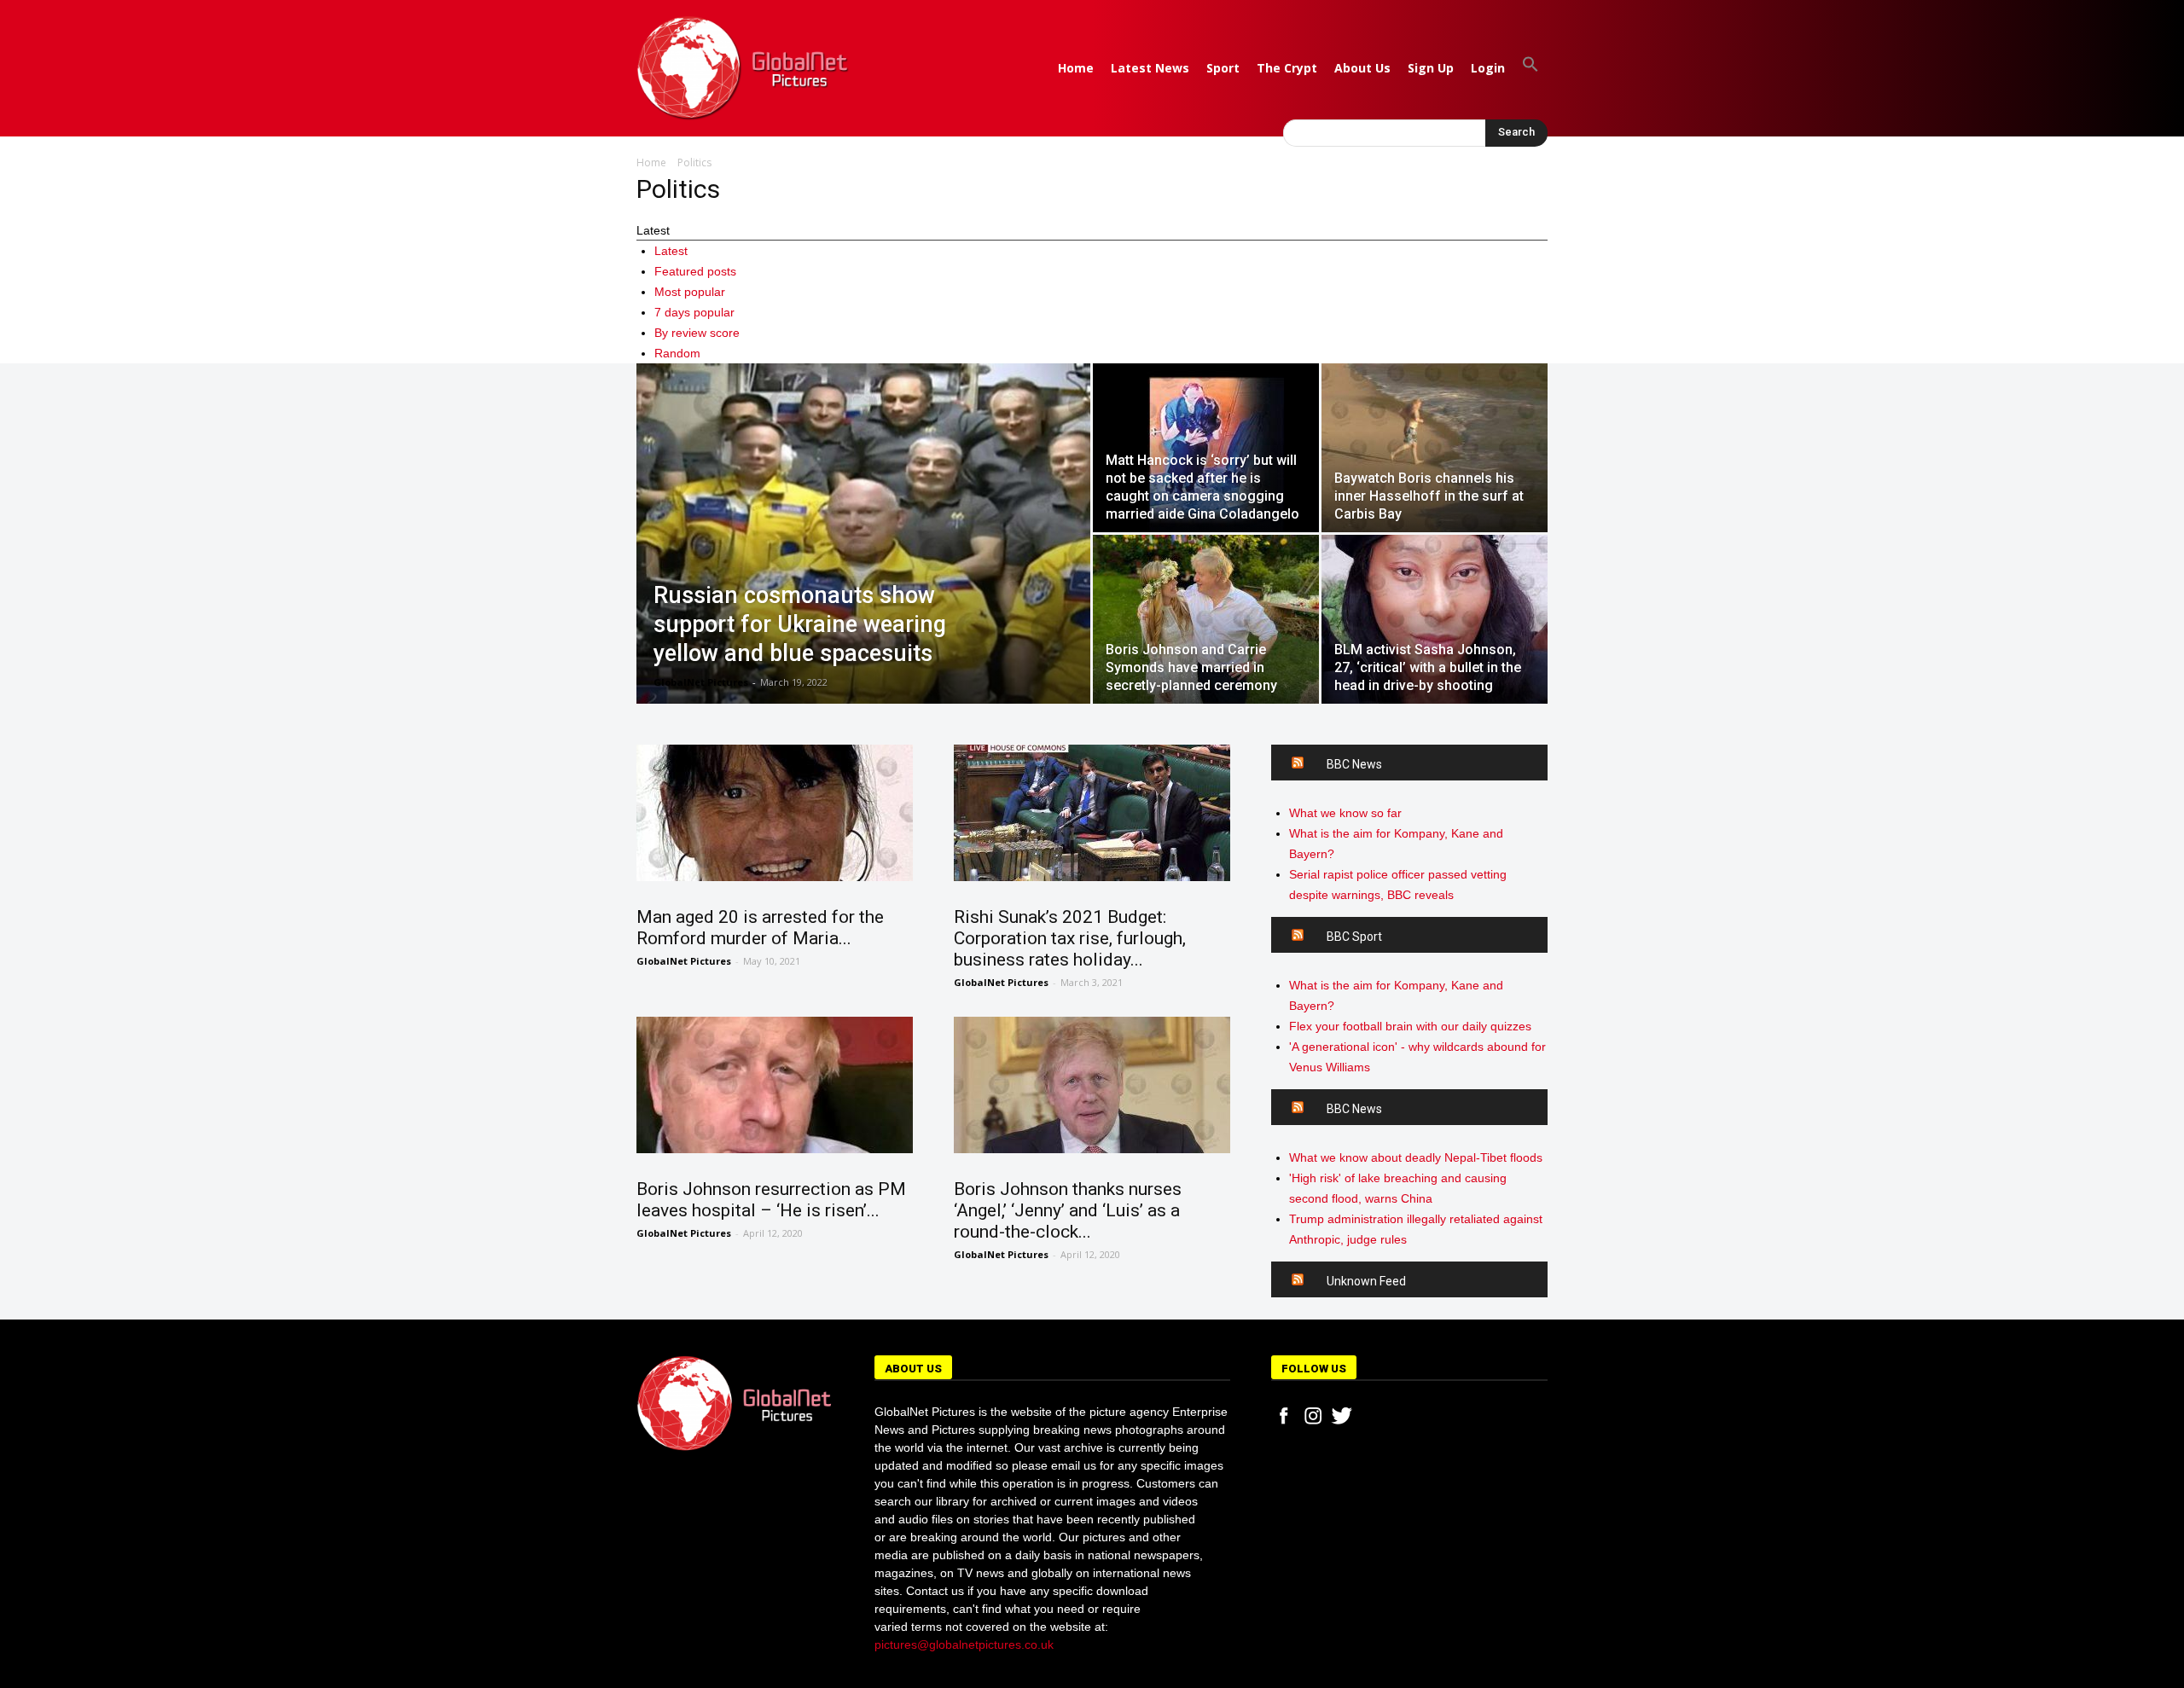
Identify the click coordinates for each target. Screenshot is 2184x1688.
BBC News (1354, 764)
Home (1076, 68)
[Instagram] (1313, 1416)
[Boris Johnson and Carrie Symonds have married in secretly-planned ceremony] (1206, 619)
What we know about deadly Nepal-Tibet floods (1416, 1157)
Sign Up (1431, 68)
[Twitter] (1342, 1416)
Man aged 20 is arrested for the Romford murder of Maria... (760, 928)
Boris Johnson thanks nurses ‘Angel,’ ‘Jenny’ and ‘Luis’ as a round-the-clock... (1068, 1210)
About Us (1362, 68)
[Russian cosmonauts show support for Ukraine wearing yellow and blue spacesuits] (863, 555)
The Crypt (1287, 68)
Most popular (690, 292)
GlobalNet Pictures (701, 682)
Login (1488, 68)
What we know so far (1345, 813)
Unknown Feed (1366, 1281)
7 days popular (694, 312)
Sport (1223, 68)
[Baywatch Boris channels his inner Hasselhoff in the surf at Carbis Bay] (1435, 448)
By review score (697, 333)
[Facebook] (1284, 1416)
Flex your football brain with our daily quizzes (1410, 1026)
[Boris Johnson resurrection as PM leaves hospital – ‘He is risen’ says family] (775, 1085)
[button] (1531, 68)
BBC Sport (1354, 937)
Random (677, 353)
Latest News (1150, 68)
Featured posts (695, 271)
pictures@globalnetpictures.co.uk (964, 1644)
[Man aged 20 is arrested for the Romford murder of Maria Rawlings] (775, 813)
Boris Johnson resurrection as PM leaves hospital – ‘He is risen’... (771, 1200)
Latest (671, 251)
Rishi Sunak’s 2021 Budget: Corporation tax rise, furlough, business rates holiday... (1070, 938)
